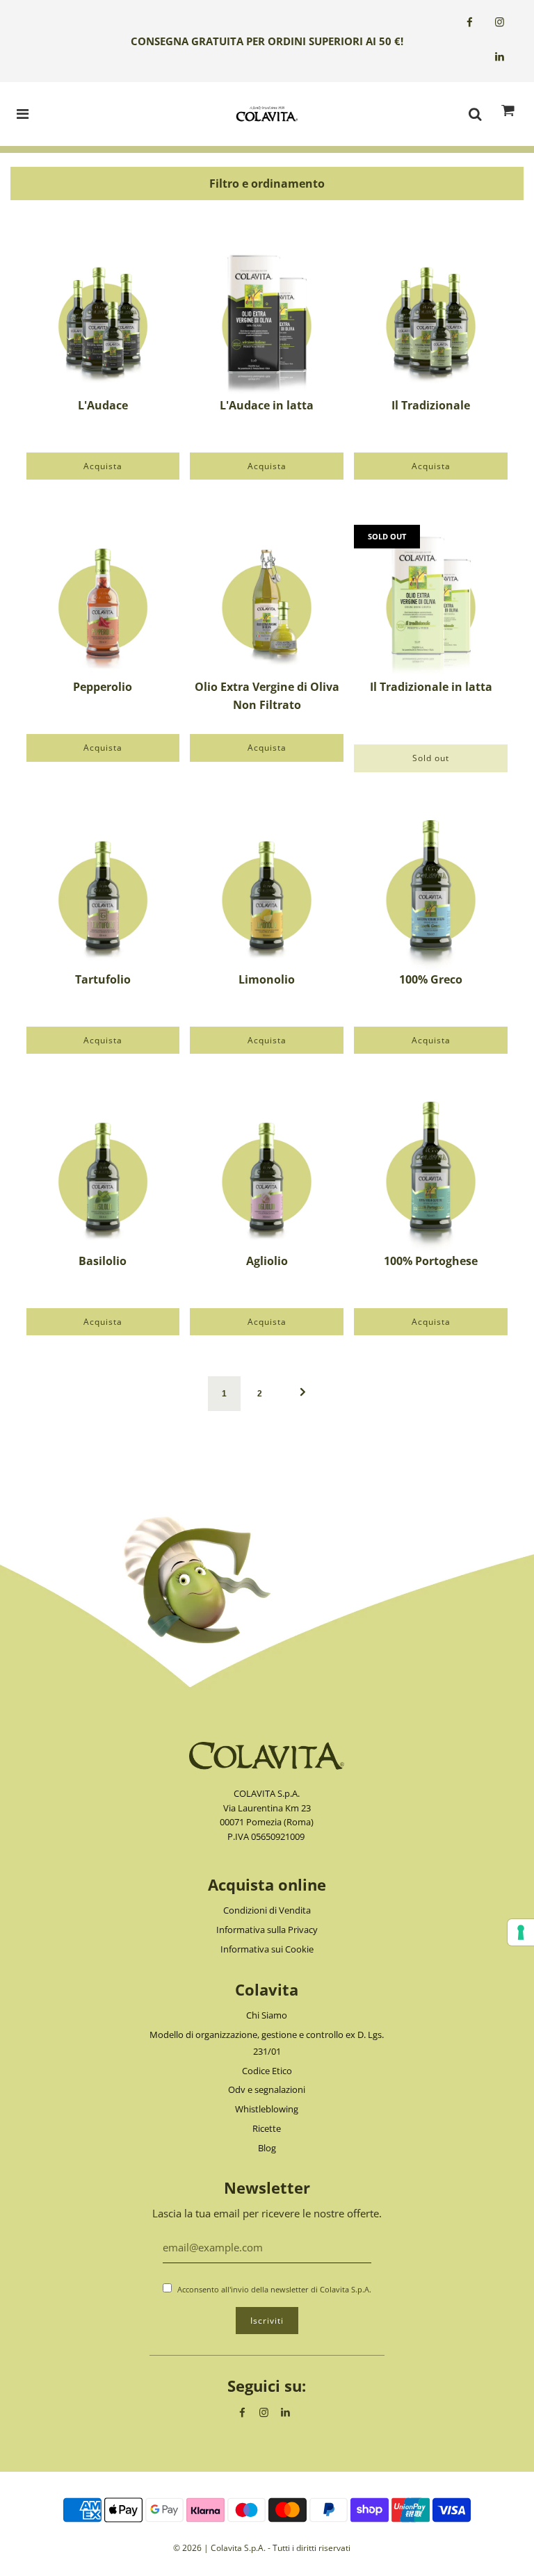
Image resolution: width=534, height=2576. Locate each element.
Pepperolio (103, 687)
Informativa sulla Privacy (267, 1930)
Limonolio (267, 979)
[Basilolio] (103, 1176)
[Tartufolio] (103, 894)
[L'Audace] (103, 320)
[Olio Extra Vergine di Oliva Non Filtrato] (267, 602)
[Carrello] (508, 114)
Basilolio (103, 1261)
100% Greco (431, 979)
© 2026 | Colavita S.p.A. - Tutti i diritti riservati (262, 2548)
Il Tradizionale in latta (431, 687)
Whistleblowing (267, 2109)
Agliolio (267, 1261)
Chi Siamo (267, 2015)
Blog (267, 2148)
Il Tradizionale (431, 405)
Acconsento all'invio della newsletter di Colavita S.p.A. (274, 2289)
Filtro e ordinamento (267, 184)
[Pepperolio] (103, 602)
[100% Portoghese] (431, 1176)
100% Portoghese (431, 1261)
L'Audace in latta (267, 405)
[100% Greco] (431, 894)
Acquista (103, 466)
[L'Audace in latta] (267, 320)
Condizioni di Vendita (267, 1910)
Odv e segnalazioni (267, 2089)
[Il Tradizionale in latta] (431, 602)
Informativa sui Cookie (267, 1949)
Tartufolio (103, 979)
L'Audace (103, 405)
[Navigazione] (23, 114)
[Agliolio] (267, 1176)
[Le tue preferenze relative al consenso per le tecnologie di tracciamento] (521, 1932)
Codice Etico (267, 2071)
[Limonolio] (267, 894)
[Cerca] (475, 114)
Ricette (267, 2128)
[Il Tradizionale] (431, 320)
